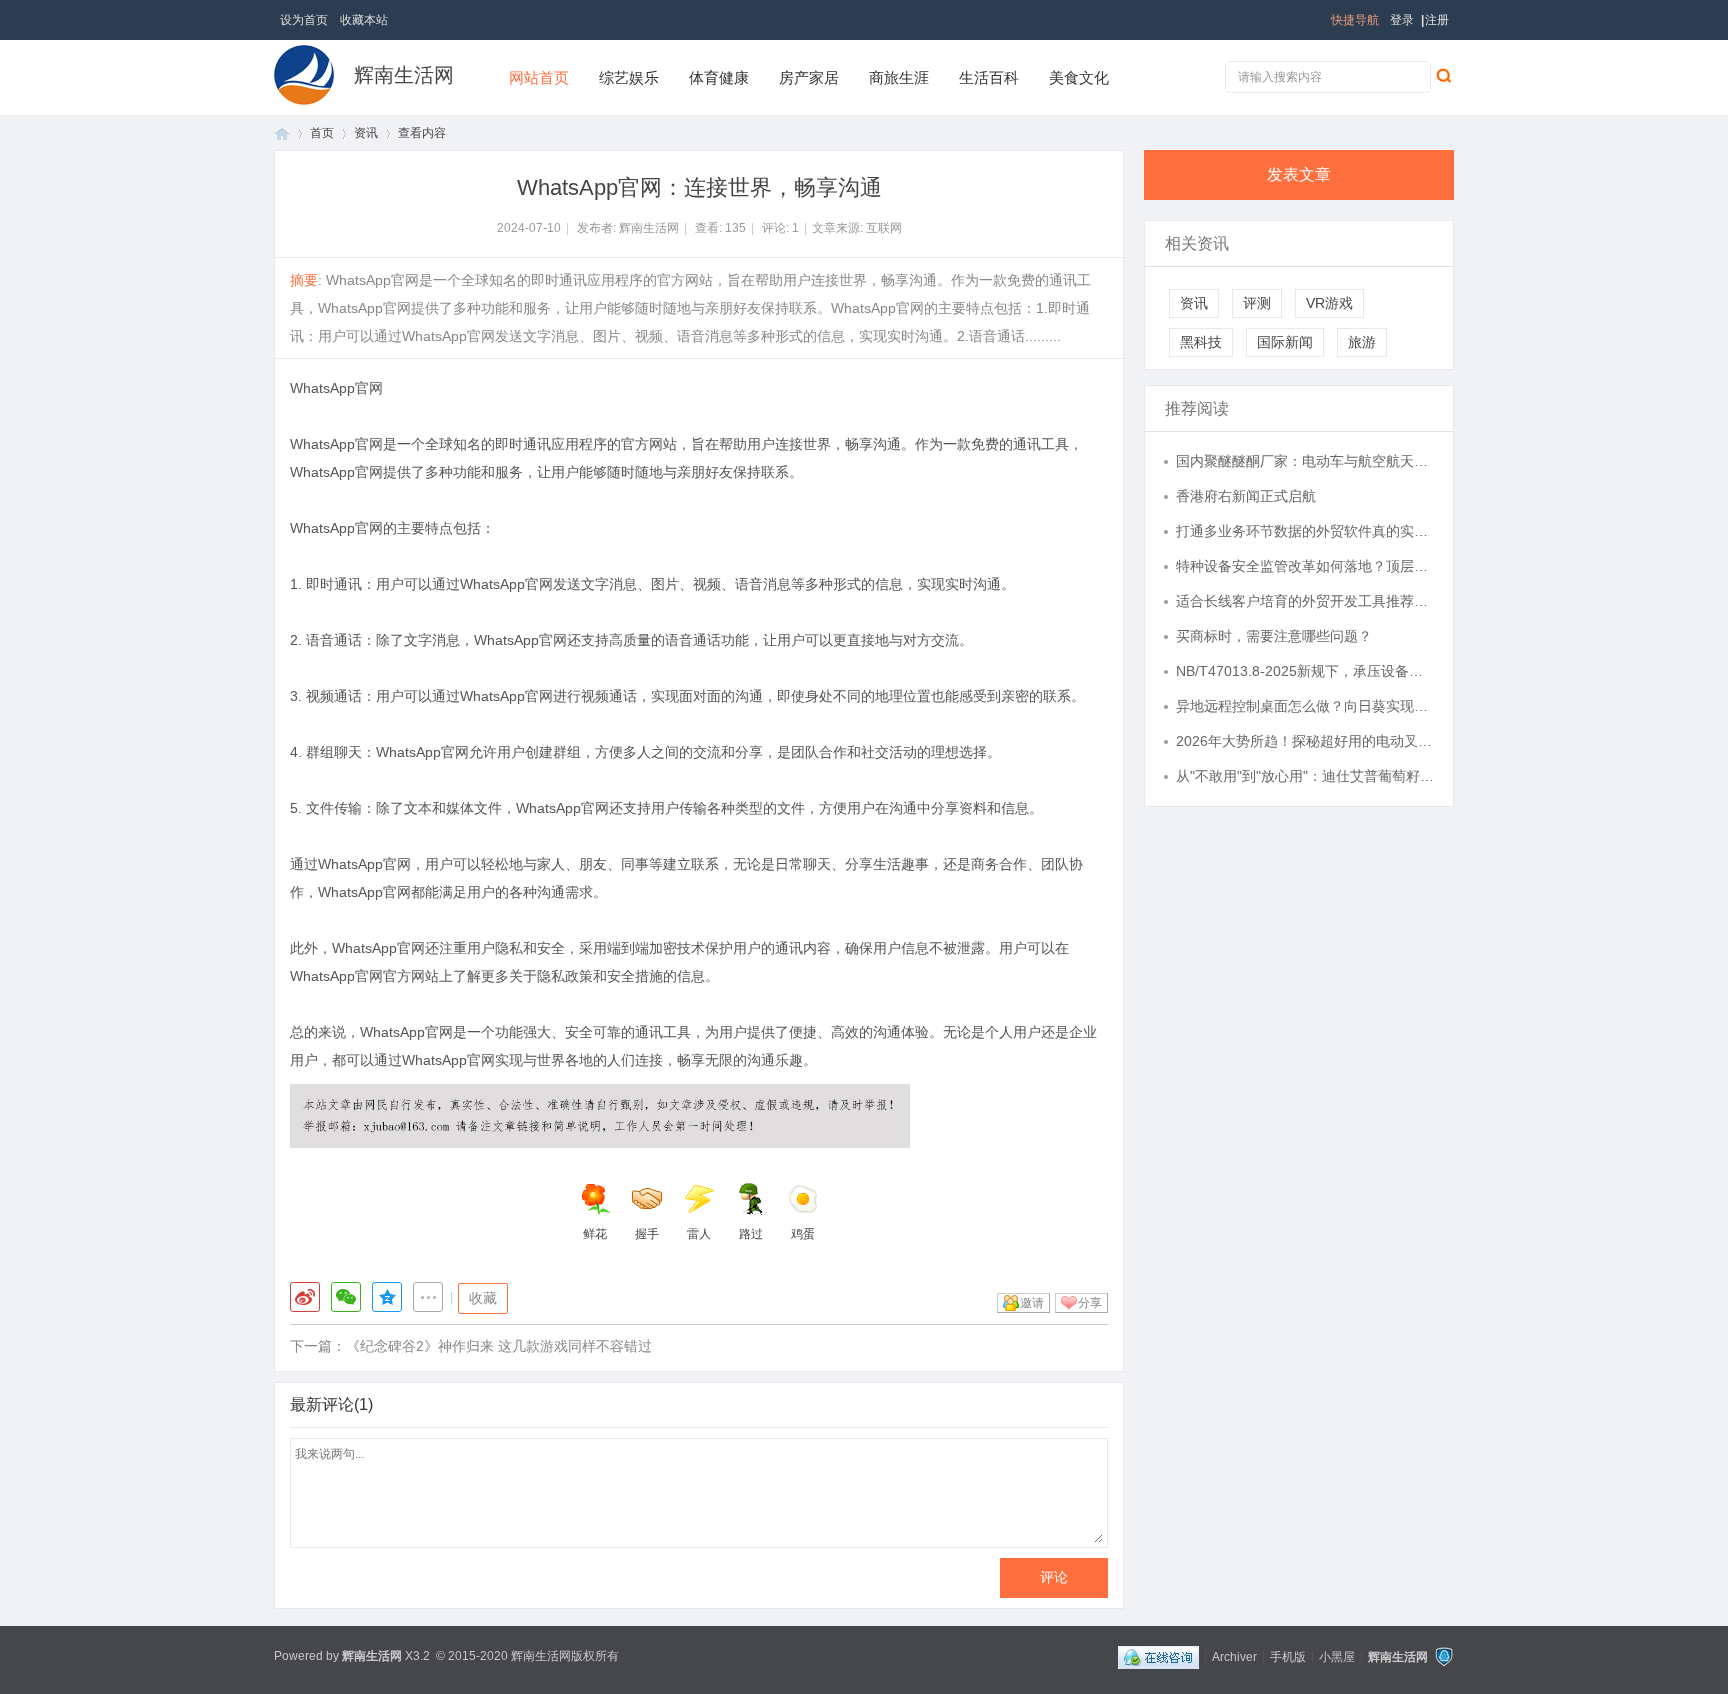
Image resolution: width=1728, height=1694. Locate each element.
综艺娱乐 (629, 77)
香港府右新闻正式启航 (1246, 496)
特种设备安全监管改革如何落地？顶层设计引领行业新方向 (1305, 566)
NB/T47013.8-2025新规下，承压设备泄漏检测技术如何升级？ (1305, 671)
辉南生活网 (404, 75)
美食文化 (1079, 77)
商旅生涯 (899, 77)
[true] (1443, 75)
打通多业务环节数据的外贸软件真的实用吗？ (1305, 531)
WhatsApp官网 (336, 388)
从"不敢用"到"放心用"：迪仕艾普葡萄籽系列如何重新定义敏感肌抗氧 (1305, 776)
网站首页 (539, 77)
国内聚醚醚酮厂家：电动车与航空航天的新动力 (1305, 461)
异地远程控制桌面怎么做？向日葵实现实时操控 (1305, 706)
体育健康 (719, 77)
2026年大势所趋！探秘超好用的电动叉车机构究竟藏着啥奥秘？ (1305, 741)
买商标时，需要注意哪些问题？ (1274, 636)
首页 (282, 133)
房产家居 (809, 77)
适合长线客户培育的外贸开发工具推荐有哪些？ (1305, 601)
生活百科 (989, 77)
